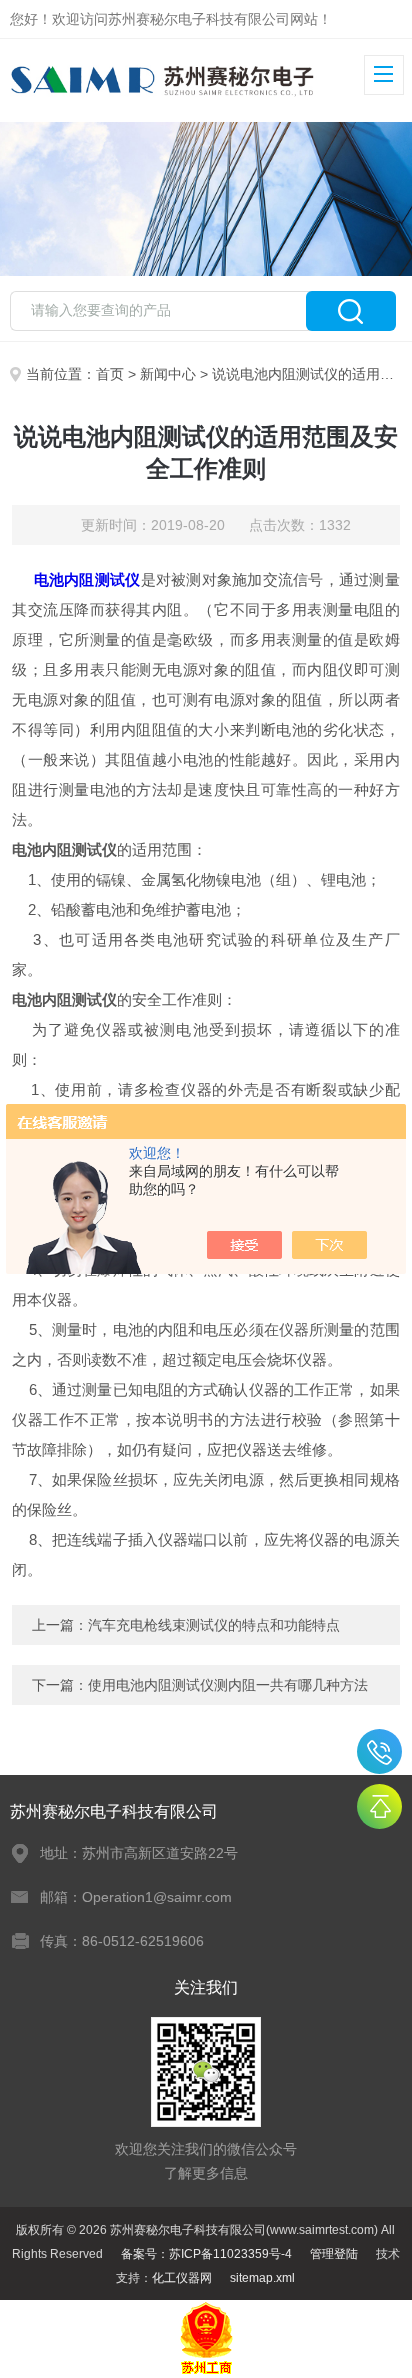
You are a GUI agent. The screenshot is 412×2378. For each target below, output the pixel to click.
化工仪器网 (182, 2278)
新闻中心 (168, 374)
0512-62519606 (379, 1751)
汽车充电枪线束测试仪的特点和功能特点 (214, 1625)
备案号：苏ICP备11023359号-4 (206, 2254)
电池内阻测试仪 (87, 579)
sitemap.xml (262, 2278)
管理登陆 (334, 2254)
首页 (110, 374)
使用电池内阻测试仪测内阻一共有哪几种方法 (228, 1685)
